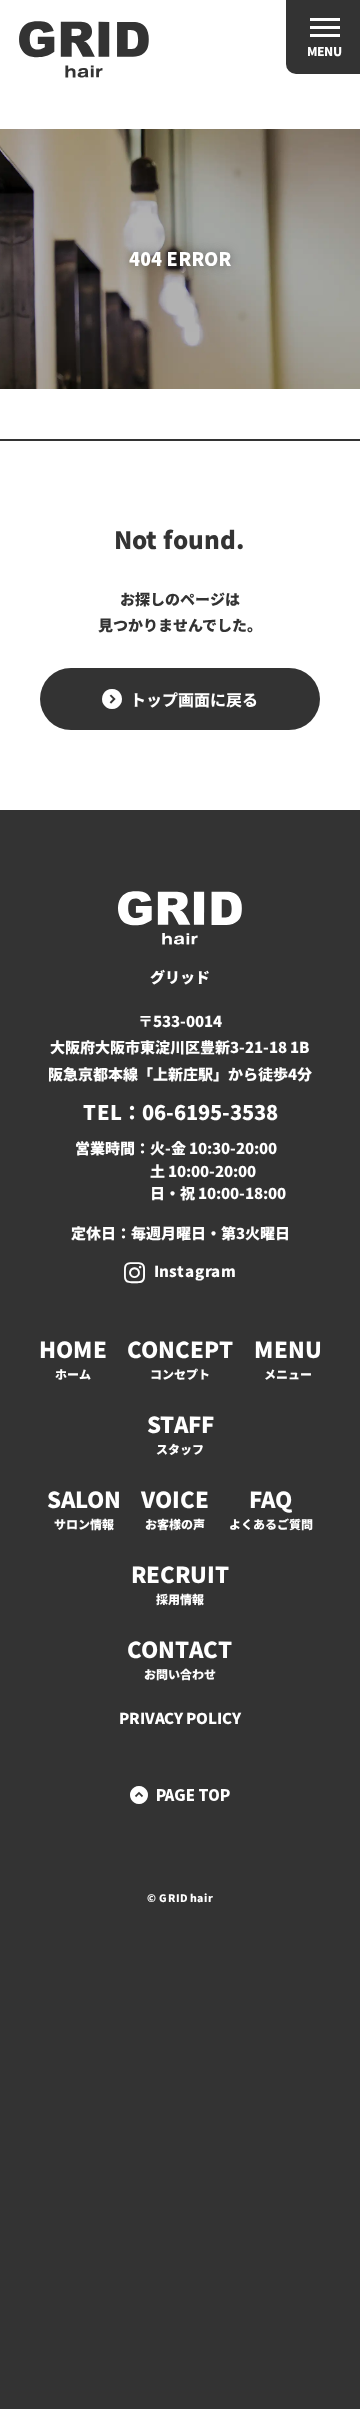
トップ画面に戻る (194, 699)
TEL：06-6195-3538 (179, 1111)
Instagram (195, 1270)
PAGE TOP (193, 1794)
